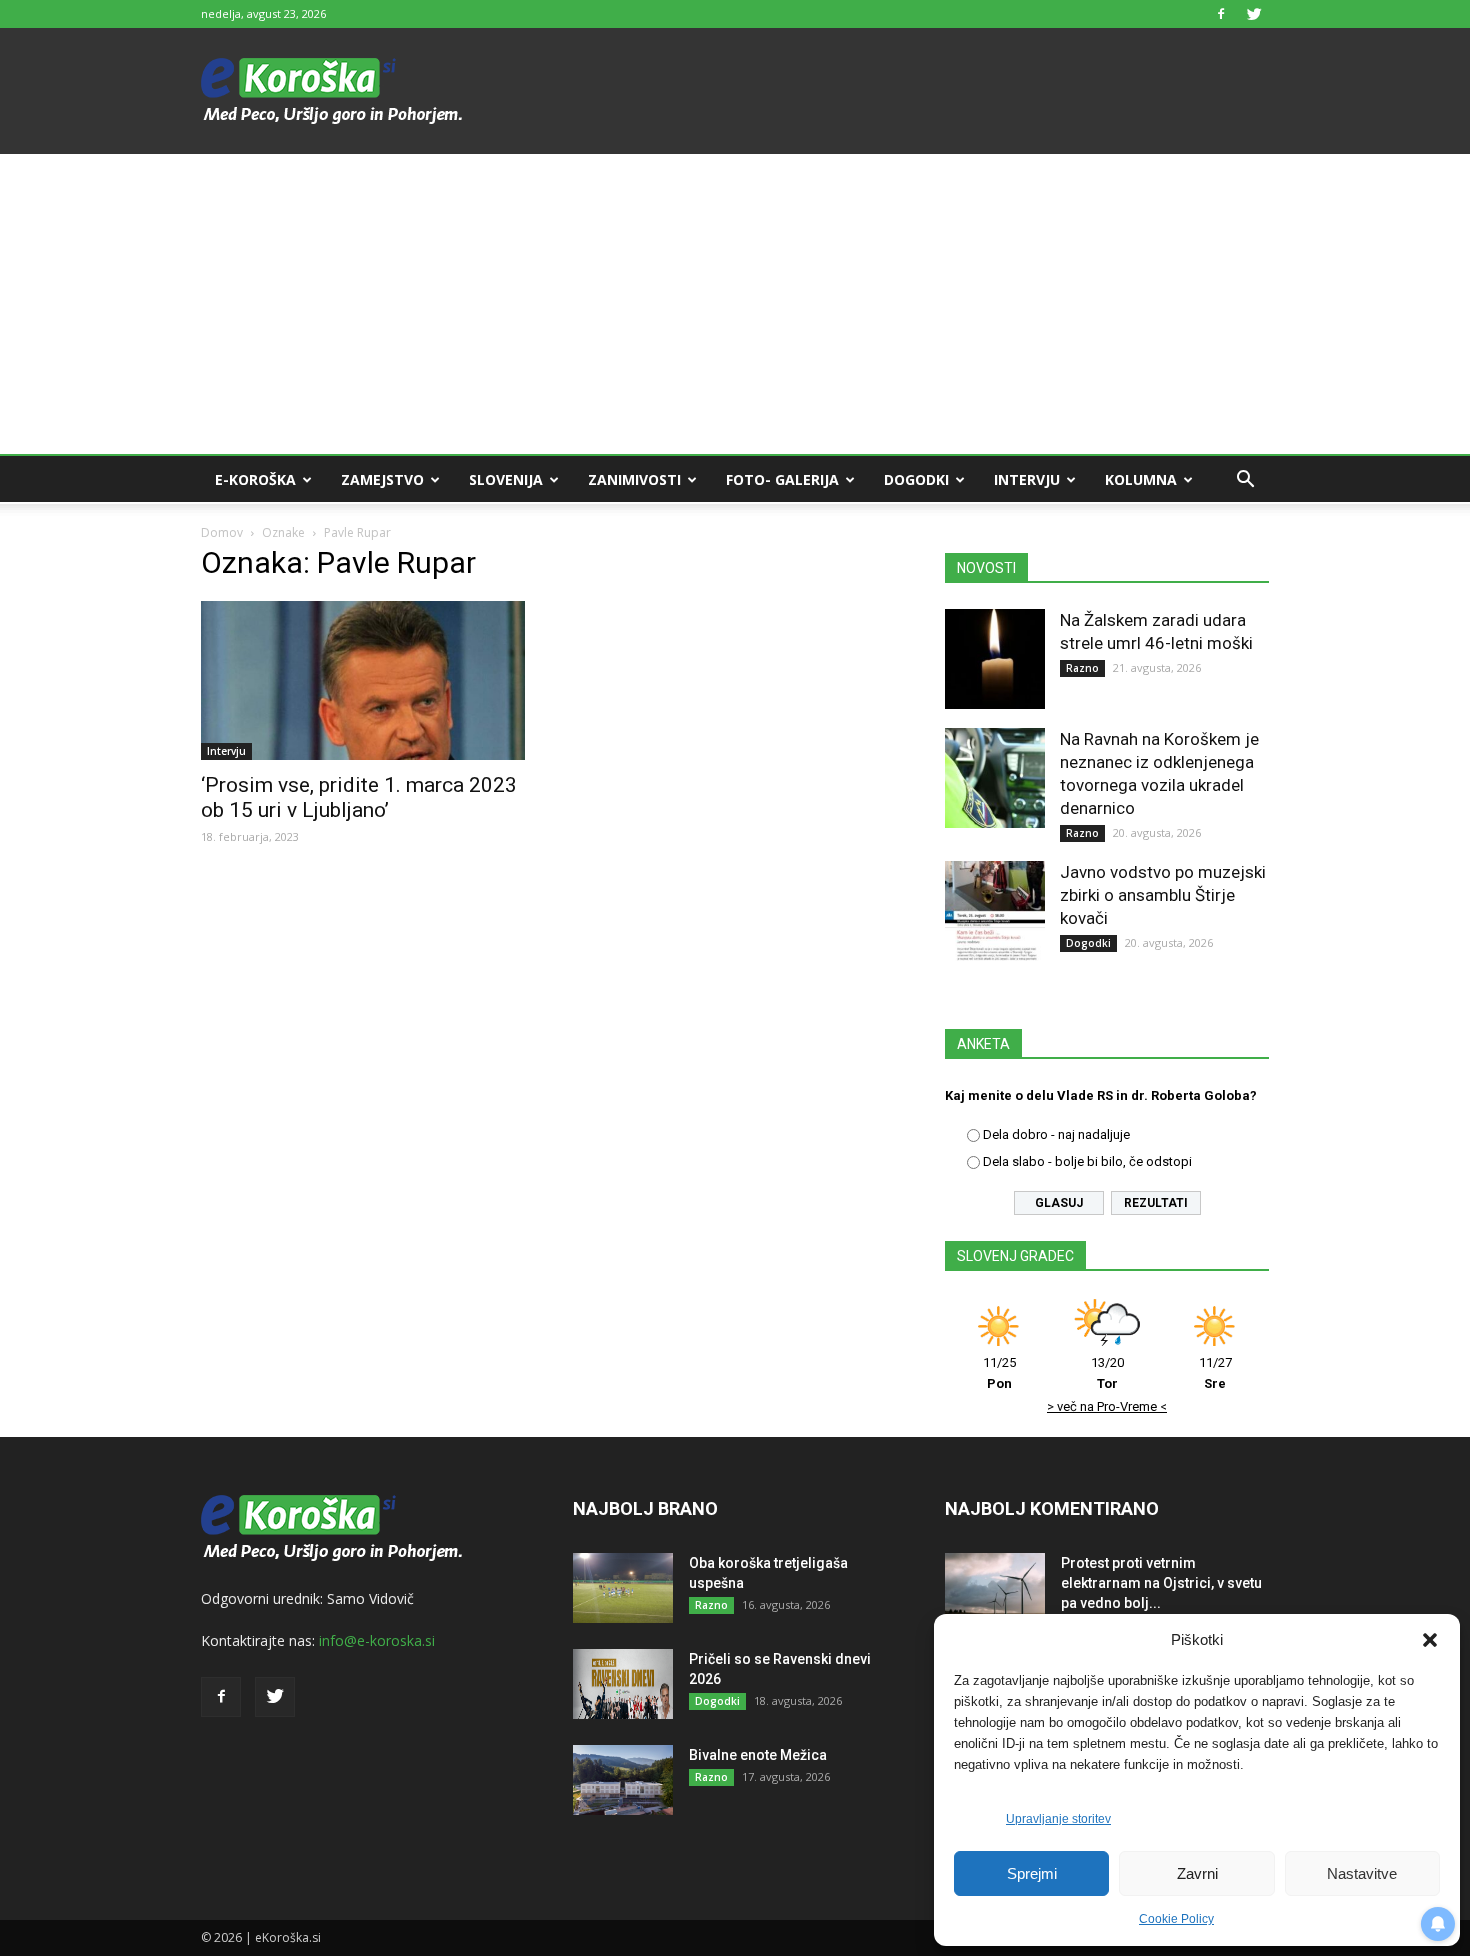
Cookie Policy (1176, 1919)
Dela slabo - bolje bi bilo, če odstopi (1087, 1161)
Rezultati (1156, 1203)
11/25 (999, 1373)
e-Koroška (255, 479)
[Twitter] (1254, 14)
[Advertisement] (735, 304)
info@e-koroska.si (377, 1640)
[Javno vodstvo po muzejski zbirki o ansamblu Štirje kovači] (995, 911)
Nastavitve (1362, 1873)
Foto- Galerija (782, 479)
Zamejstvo (382, 479)
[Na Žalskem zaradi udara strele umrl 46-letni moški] (995, 659)
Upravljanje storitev (1058, 1819)
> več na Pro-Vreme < (1107, 1406)
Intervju (1027, 479)
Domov (222, 532)
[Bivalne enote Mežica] (623, 1780)
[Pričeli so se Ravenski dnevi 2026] (623, 1684)
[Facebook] (1221, 14)
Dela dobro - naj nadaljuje (1056, 1134)
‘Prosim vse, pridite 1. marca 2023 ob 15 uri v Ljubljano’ (359, 797)
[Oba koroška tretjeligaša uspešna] (623, 1588)
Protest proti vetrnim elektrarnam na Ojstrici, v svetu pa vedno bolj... (1161, 1583)
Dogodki (916, 479)
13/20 (1107, 1373)
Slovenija (506, 479)
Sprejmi (1032, 1873)
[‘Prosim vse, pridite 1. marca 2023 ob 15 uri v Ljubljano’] (363, 680)
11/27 (1215, 1373)
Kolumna (1141, 479)
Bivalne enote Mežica (758, 1755)
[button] (1430, 1640)
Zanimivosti (634, 479)
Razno (1082, 668)
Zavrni (1197, 1873)
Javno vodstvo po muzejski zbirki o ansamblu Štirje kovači (1163, 895)
